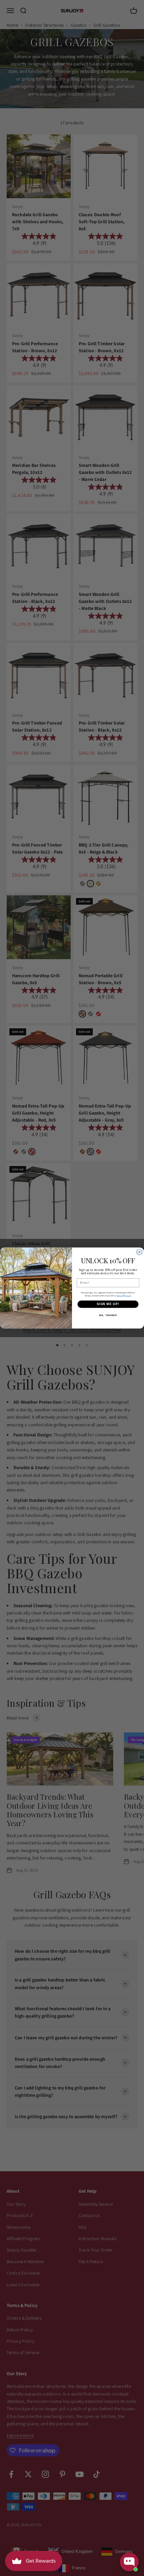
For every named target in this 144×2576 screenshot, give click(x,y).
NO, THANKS (108, 1315)
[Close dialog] (139, 1252)
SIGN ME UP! (108, 1304)
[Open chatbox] (129, 2562)
